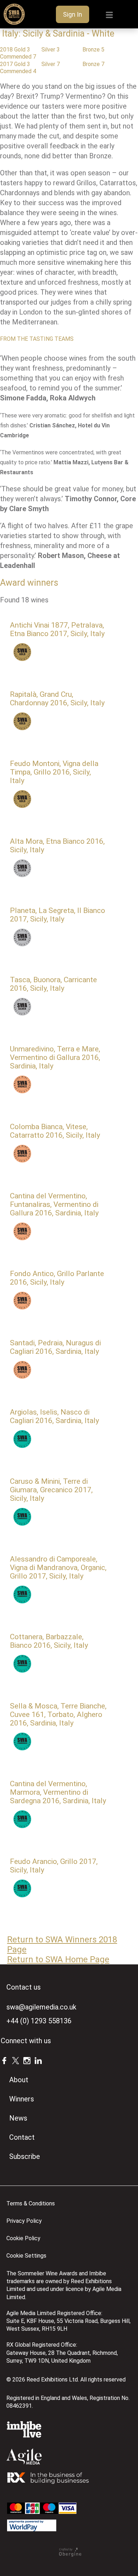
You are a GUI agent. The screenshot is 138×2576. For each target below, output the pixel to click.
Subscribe (25, 2156)
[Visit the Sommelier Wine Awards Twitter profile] (16, 2060)
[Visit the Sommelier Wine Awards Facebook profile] (4, 2060)
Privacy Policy (24, 2221)
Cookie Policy (23, 2238)
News (18, 2118)
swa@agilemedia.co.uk (41, 2007)
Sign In (73, 14)
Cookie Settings (26, 2256)
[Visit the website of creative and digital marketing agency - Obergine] (70, 2555)
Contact (22, 2137)
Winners (22, 2099)
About (19, 2080)
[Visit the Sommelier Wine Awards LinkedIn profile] (38, 2060)
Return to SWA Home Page (58, 1959)
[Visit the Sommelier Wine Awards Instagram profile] (27, 2060)
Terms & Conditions (31, 2203)
